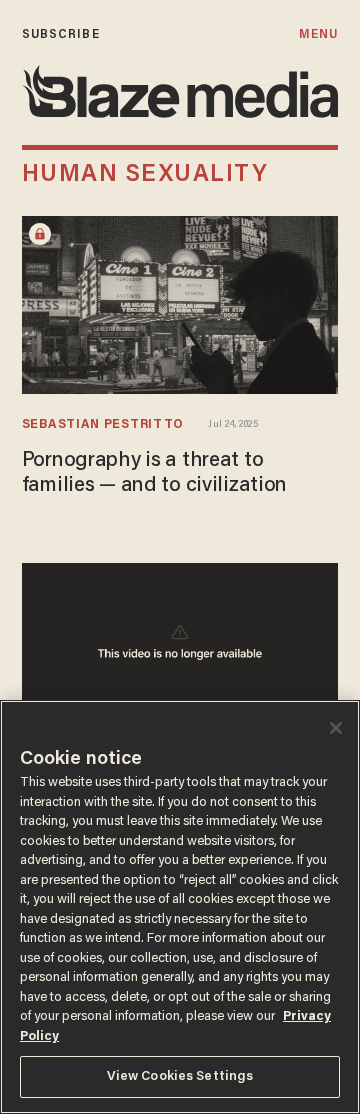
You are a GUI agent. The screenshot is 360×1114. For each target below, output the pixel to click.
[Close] (336, 728)
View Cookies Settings (180, 1076)
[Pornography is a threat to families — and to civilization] (180, 302)
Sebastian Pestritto (103, 425)
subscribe (61, 34)
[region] (180, 907)
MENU (318, 34)
